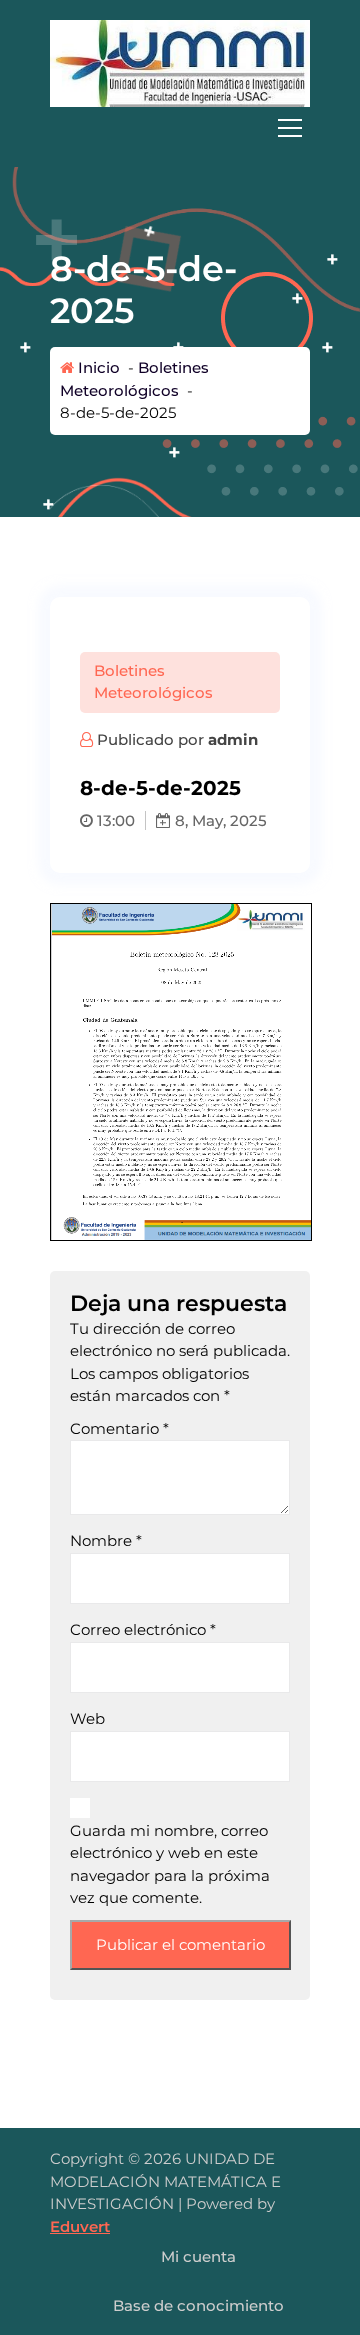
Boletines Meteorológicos (153, 682)
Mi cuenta (198, 2256)
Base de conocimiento (198, 2305)
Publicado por (175, 739)
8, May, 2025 (219, 820)
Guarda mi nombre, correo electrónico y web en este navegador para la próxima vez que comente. (170, 1864)
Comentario (119, 1428)
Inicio (97, 367)
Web (87, 1718)
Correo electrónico (143, 1629)
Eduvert (80, 2226)
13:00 (114, 820)
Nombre (106, 1540)
